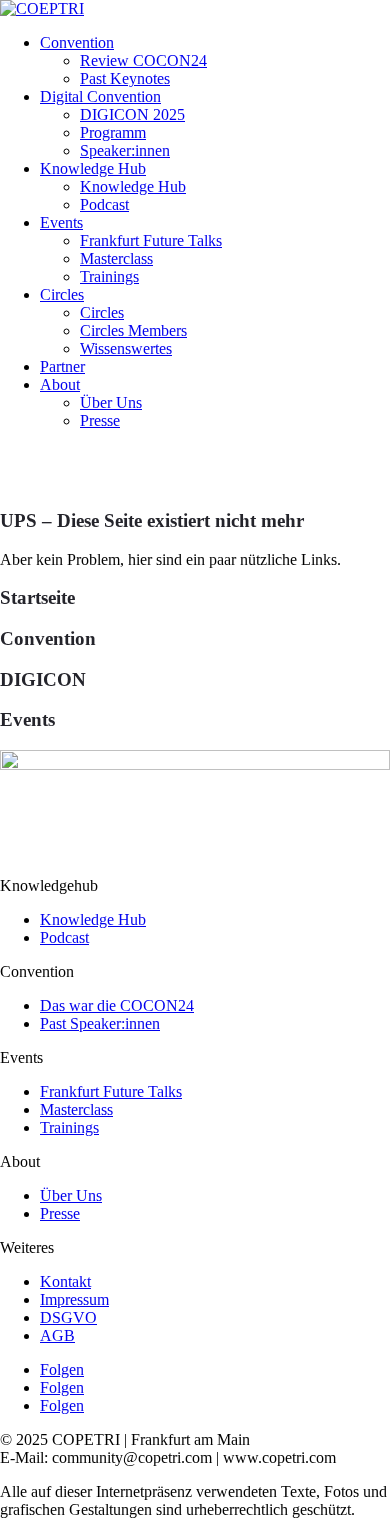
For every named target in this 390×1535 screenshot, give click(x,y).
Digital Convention (100, 96)
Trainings (109, 276)
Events (61, 222)
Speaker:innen (125, 150)
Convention (77, 42)
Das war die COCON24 (117, 1005)
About (60, 384)
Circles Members (133, 330)
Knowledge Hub (93, 168)
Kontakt (65, 1281)
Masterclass (116, 258)
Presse (100, 420)
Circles (62, 294)
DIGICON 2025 (132, 114)
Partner (62, 366)
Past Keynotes (125, 78)
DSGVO (68, 1317)
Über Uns (111, 402)
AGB (57, 1335)
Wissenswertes (126, 348)
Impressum (74, 1299)
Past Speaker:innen (100, 1023)
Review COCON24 (143, 60)
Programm (113, 132)
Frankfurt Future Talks (151, 240)
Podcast (104, 204)
